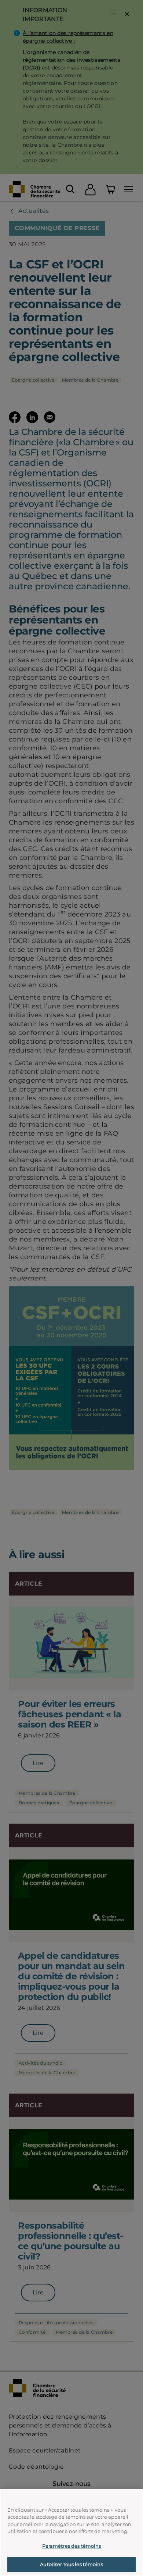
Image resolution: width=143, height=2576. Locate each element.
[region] (71, 2532)
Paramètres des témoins (72, 2546)
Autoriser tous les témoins (71, 2564)
